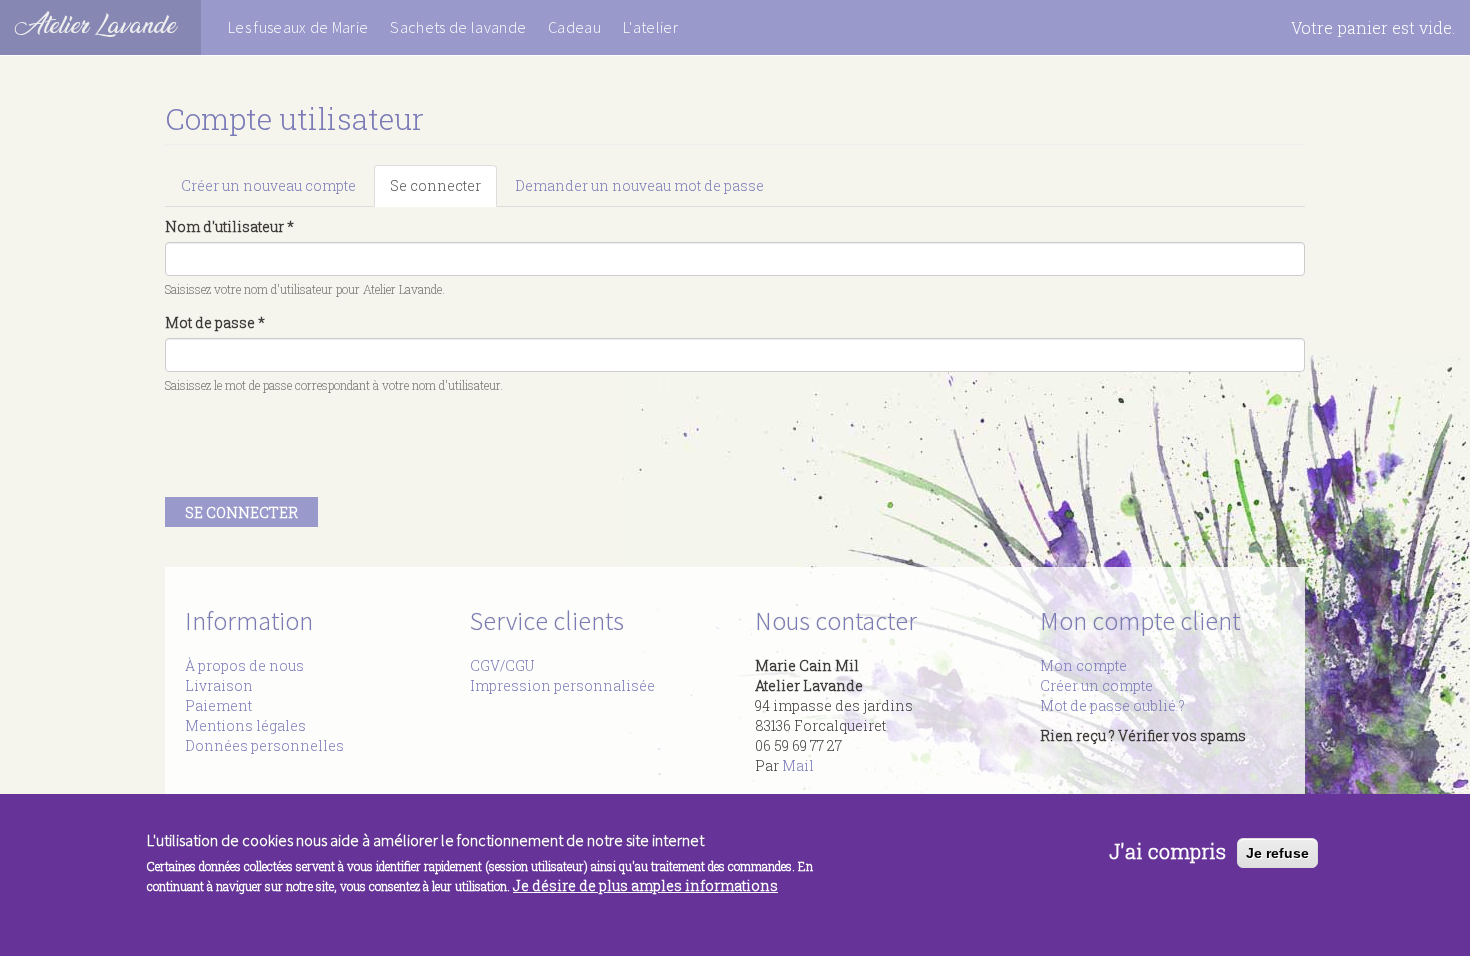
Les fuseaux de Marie (298, 27)
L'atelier (650, 27)
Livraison (219, 685)
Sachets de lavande (458, 27)
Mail (798, 765)
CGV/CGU (502, 665)
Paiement (218, 705)
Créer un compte (1096, 685)
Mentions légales (245, 725)
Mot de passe (215, 322)
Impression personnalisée (562, 685)
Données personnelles (264, 745)
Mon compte (1083, 665)
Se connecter (443, 191)
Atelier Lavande (95, 24)
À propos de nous (244, 665)
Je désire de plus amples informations (645, 885)
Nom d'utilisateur (229, 226)
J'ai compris (1167, 850)
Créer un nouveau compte (268, 185)
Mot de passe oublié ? (1112, 705)
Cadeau (574, 27)
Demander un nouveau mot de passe (639, 185)
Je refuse (1277, 853)
